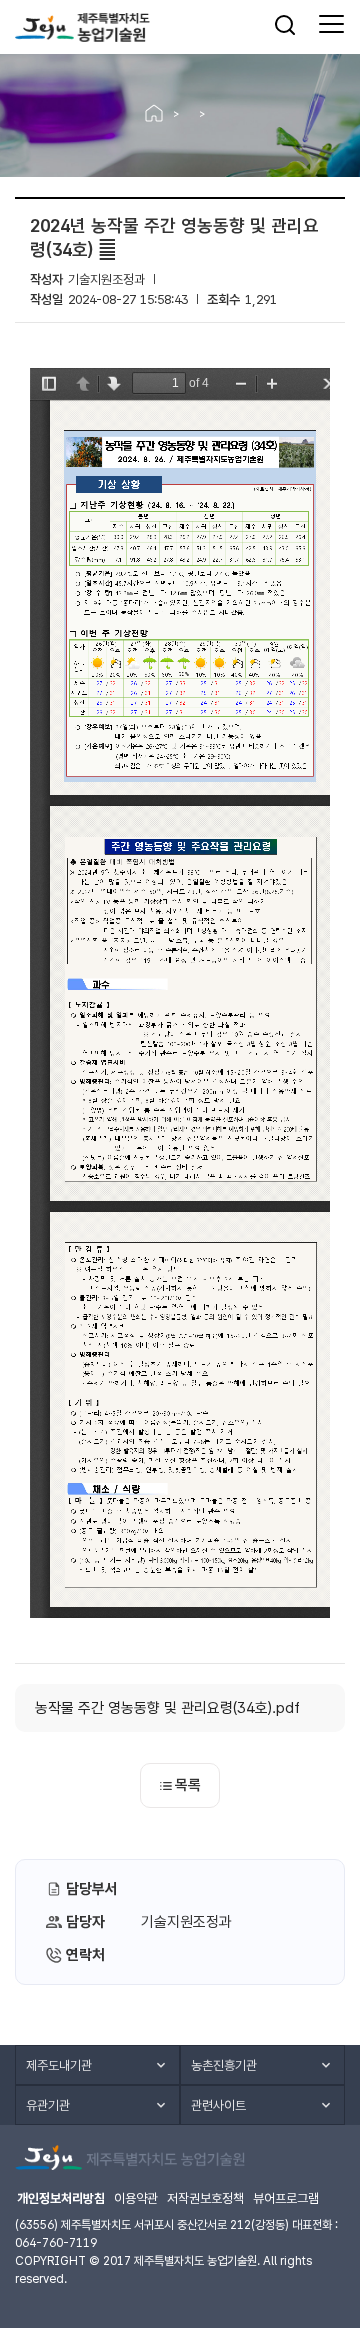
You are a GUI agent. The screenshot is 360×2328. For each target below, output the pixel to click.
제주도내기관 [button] (59, 2065)
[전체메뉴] (331, 25)
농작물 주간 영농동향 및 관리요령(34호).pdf (167, 1708)
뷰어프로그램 (286, 2198)
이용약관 (136, 2198)
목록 (188, 1785)
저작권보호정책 (205, 2198)
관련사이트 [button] (218, 2105)
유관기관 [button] (48, 2105)
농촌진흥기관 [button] (224, 2065)
